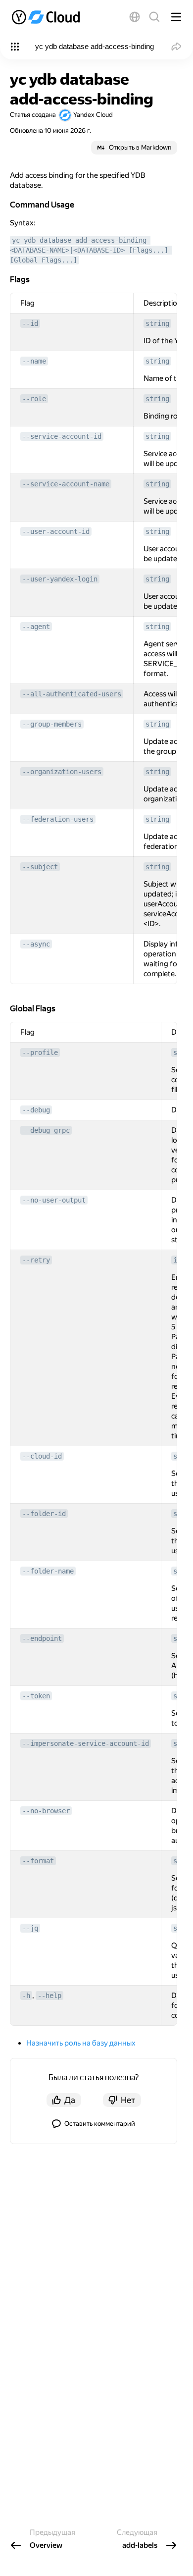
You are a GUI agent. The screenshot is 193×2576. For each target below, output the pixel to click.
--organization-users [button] (62, 772)
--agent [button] (36, 627)
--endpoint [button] (42, 1638)
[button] (135, 17)
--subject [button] (40, 867)
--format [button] (38, 1861)
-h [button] (26, 1996)
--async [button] (36, 944)
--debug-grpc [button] (46, 1130)
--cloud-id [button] (42, 1456)
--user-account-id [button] (56, 531)
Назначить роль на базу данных (81, 2043)
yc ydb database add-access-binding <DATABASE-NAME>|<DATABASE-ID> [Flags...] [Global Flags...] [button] (91, 250)
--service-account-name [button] (66, 484)
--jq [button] (30, 1928)
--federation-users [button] (58, 819)
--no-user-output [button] (54, 1200)
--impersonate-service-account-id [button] (86, 1743)
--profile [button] (40, 1052)
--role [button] (34, 399)
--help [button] (49, 1996)
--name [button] (34, 361)
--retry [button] (36, 1260)
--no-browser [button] (46, 1811)
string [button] (157, 323)
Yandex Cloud (93, 115)
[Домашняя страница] (47, 17)
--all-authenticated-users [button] (72, 694)
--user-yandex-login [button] (60, 579)
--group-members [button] (52, 724)
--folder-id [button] (44, 1514)
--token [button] (36, 1696)
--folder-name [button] (48, 1571)
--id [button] (30, 323)
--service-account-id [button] (62, 436)
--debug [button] (36, 1110)
